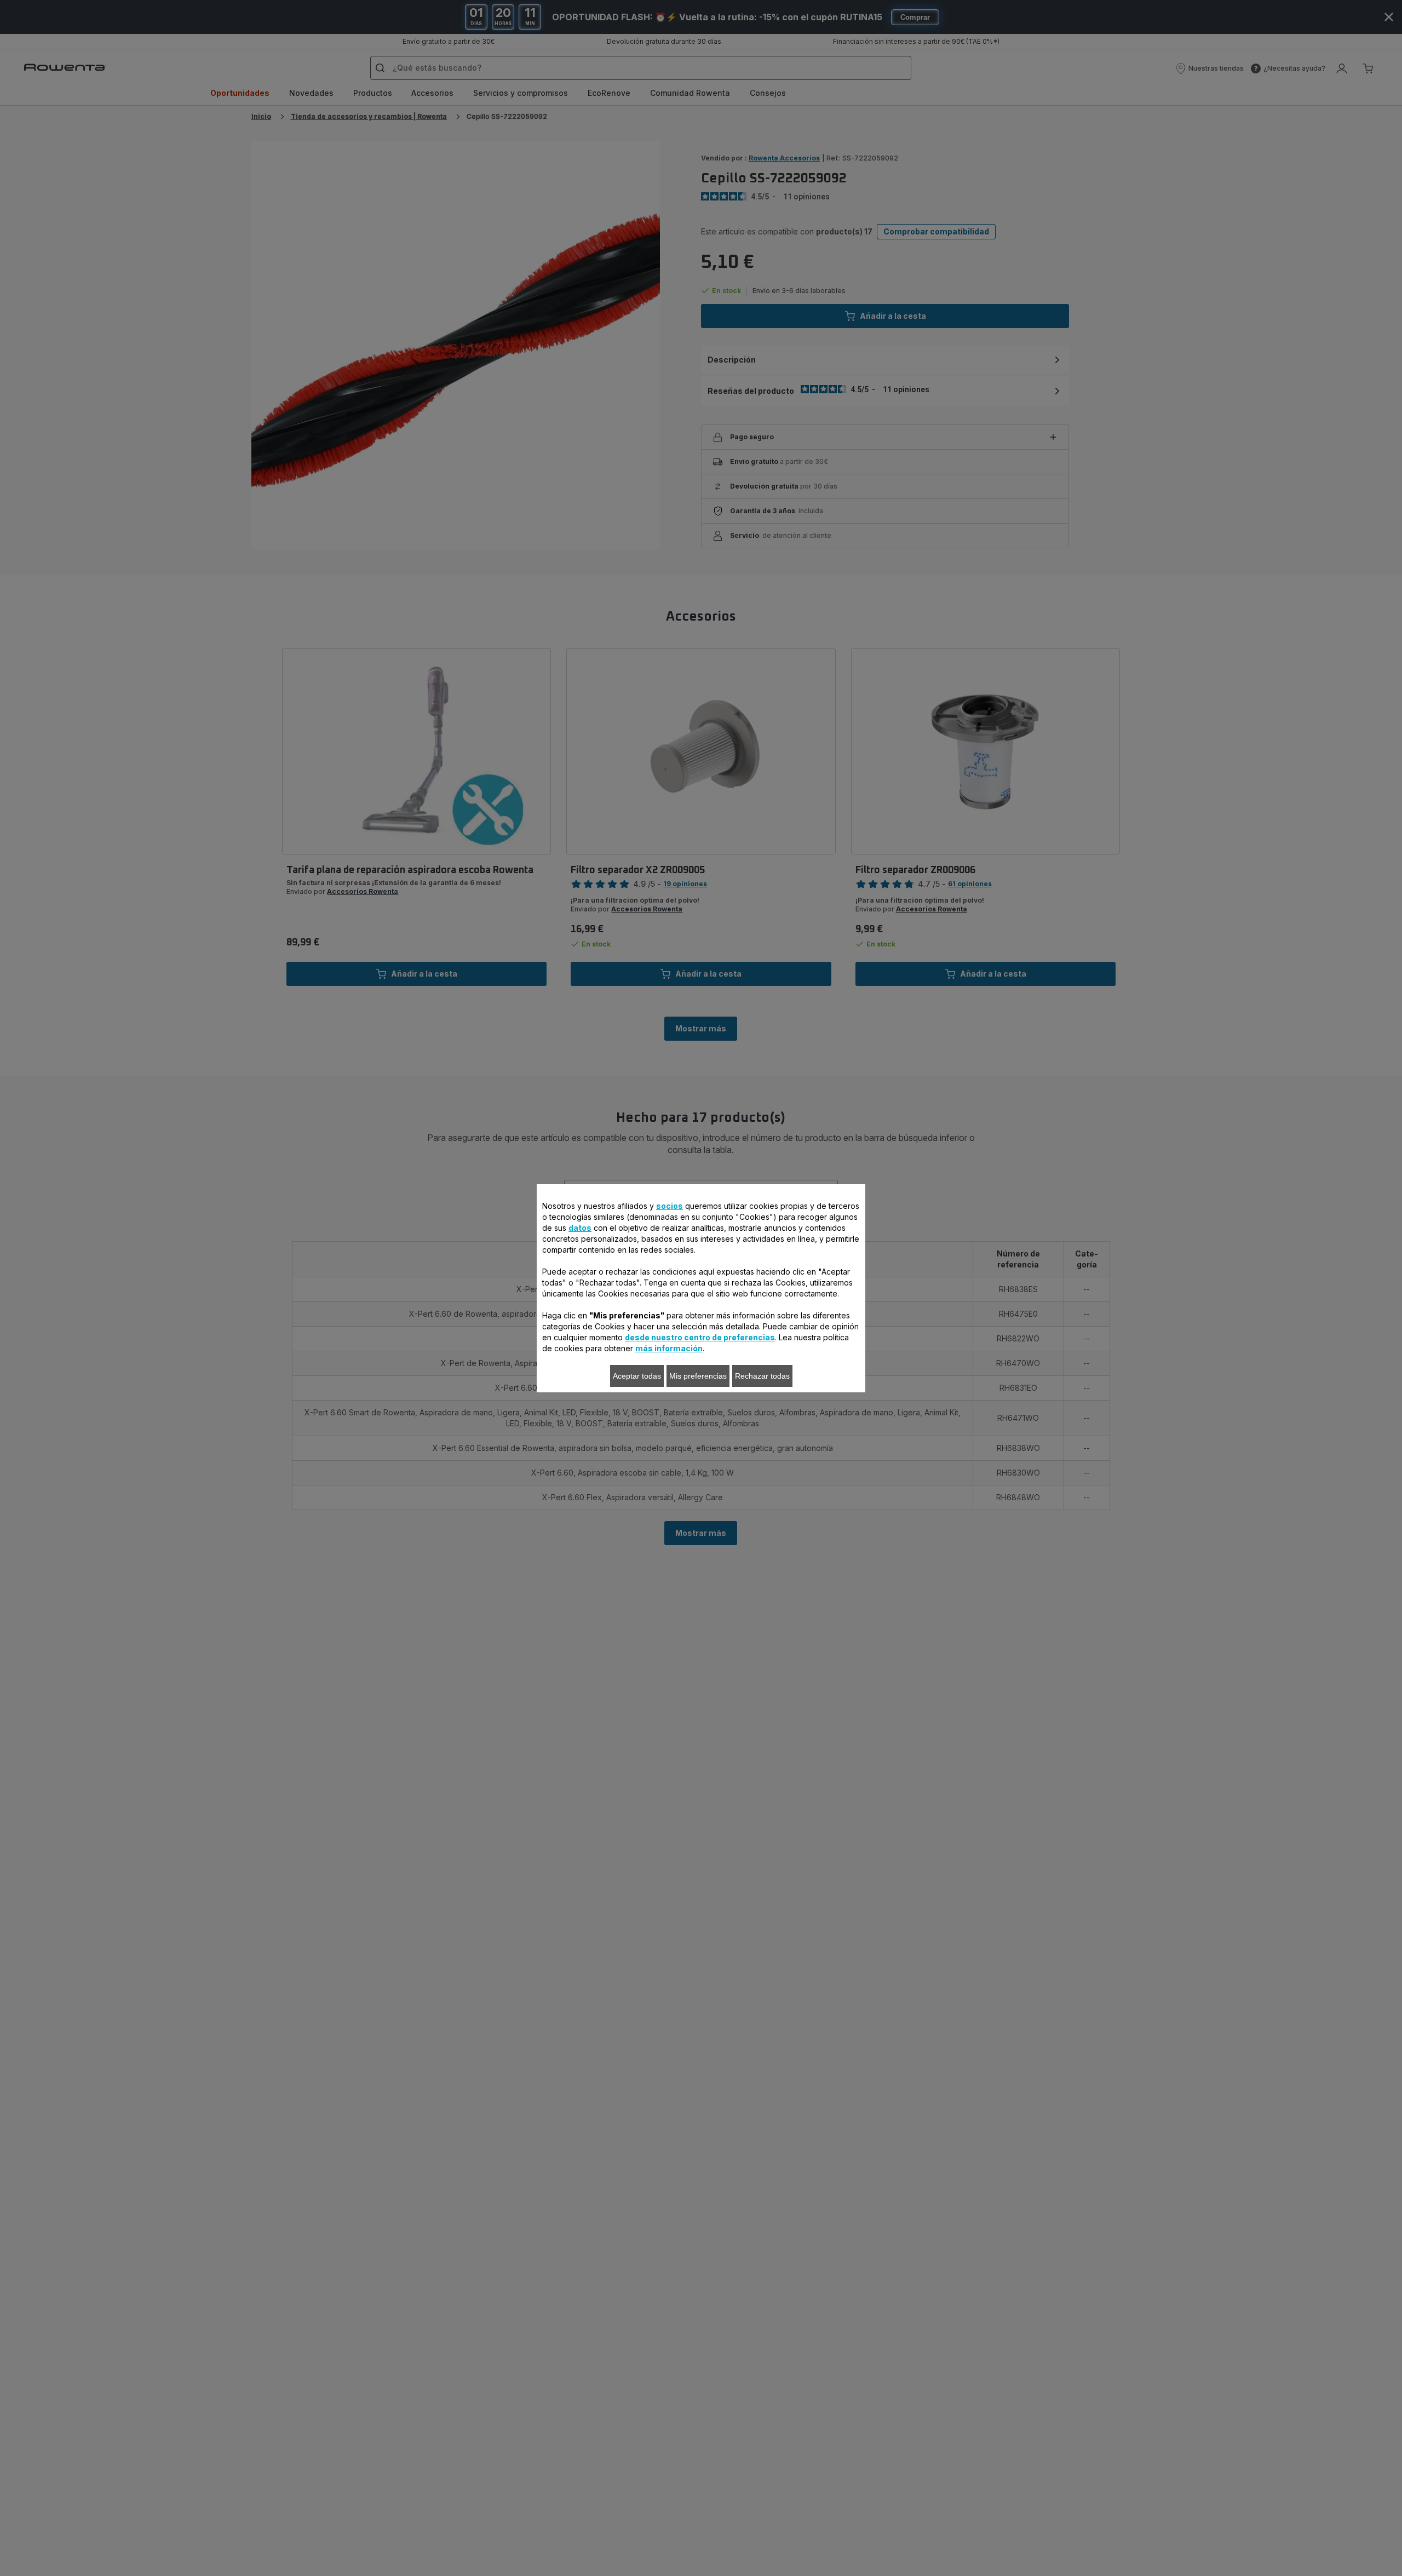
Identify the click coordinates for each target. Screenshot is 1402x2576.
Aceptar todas (637, 1376)
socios (670, 1206)
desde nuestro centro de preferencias (700, 1337)
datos (580, 1228)
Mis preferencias (698, 1376)
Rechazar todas (762, 1376)
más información (669, 1348)
